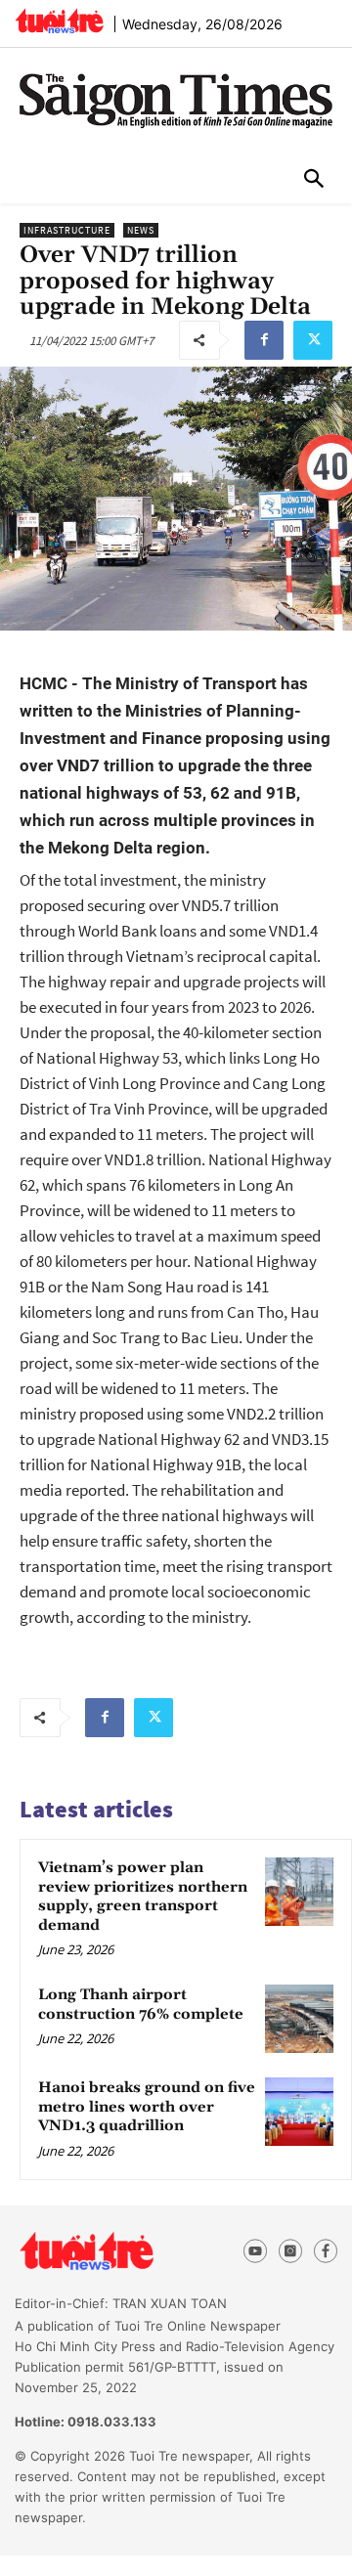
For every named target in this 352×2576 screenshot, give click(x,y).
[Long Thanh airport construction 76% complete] (299, 2019)
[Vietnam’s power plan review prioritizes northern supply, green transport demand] (299, 1892)
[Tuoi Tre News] (119, 2251)
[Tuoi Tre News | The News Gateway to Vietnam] (59, 21)
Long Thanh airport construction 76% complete (141, 2005)
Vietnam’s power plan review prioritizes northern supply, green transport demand (143, 1897)
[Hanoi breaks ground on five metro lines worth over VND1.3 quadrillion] (299, 2112)
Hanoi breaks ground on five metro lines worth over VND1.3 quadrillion (147, 2107)
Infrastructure (67, 230)
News (141, 230)
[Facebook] (264, 340)
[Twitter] (313, 340)
